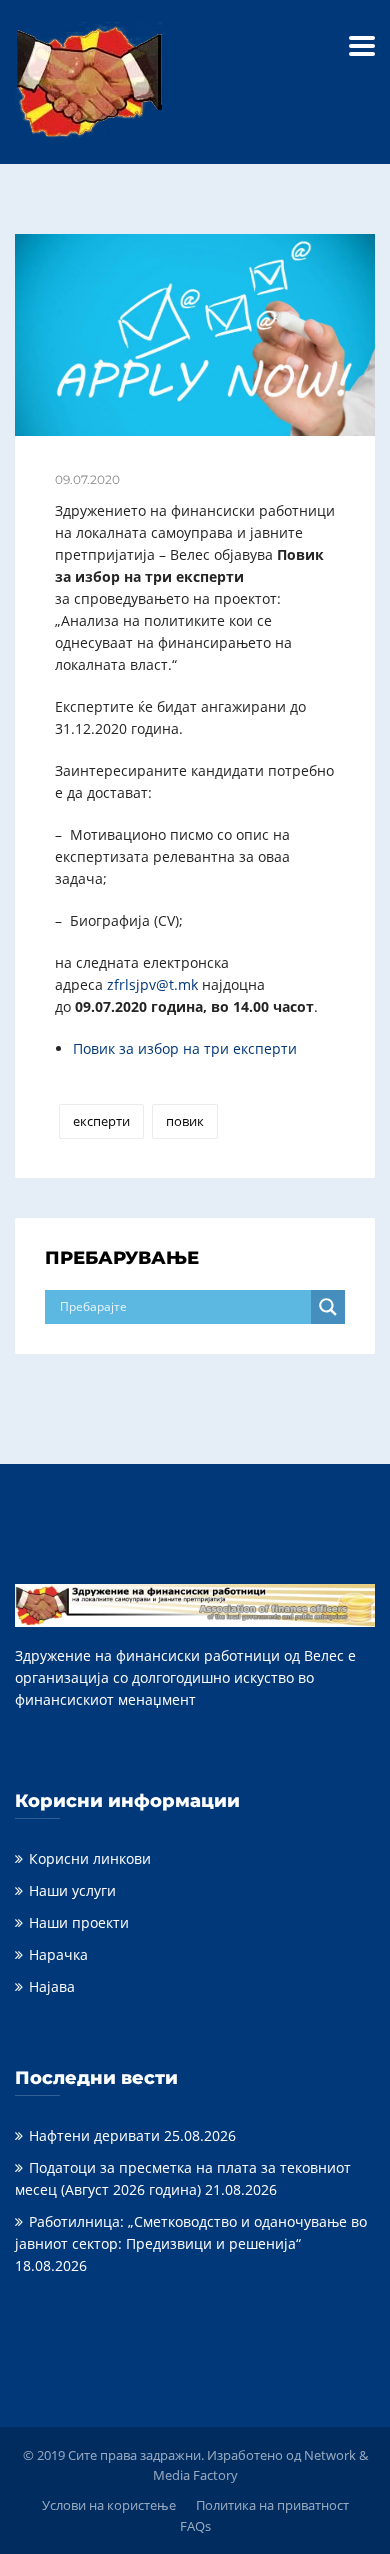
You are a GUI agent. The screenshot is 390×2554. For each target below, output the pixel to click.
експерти (101, 1121)
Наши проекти (79, 1922)
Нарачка (58, 1954)
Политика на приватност (272, 2505)
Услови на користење (109, 2505)
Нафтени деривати (94, 2135)
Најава (52, 1986)
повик (185, 1121)
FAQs (195, 2526)
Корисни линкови (90, 1858)
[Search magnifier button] (328, 1307)
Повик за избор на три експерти (185, 1048)
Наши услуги (72, 1890)
